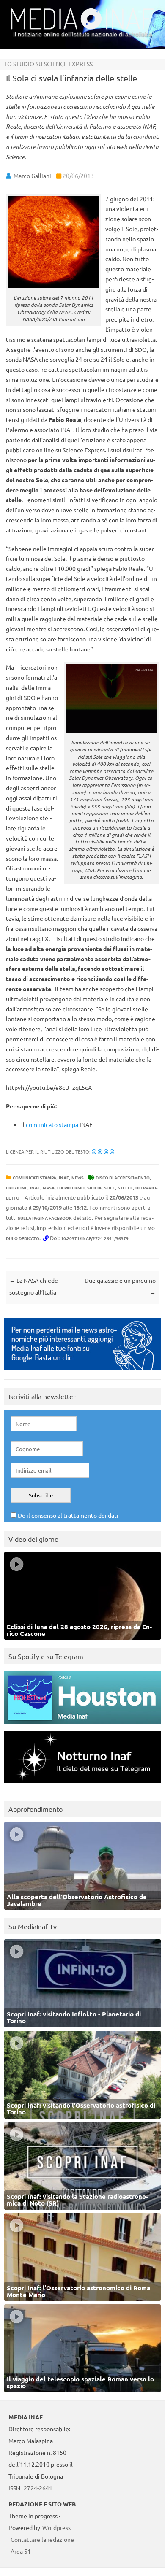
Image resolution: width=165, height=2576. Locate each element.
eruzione (17, 1188)
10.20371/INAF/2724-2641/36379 (95, 1238)
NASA (49, 1188)
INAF (64, 1177)
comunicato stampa (52, 1124)
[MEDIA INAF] (82, 28)
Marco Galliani (32, 176)
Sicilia (94, 1188)
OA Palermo (71, 1188)
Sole (110, 1188)
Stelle (125, 1188)
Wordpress (56, 2527)
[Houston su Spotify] (82, 1726)
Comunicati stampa (34, 1177)
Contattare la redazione (42, 2539)
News (78, 1177)
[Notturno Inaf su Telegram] (82, 1785)
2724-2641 (38, 2488)
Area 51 (21, 2551)
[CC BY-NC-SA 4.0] (103, 1151)
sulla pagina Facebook (45, 1218)
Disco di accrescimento (123, 1177)
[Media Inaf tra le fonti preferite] (82, 1372)
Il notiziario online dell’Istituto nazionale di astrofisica (83, 34)
